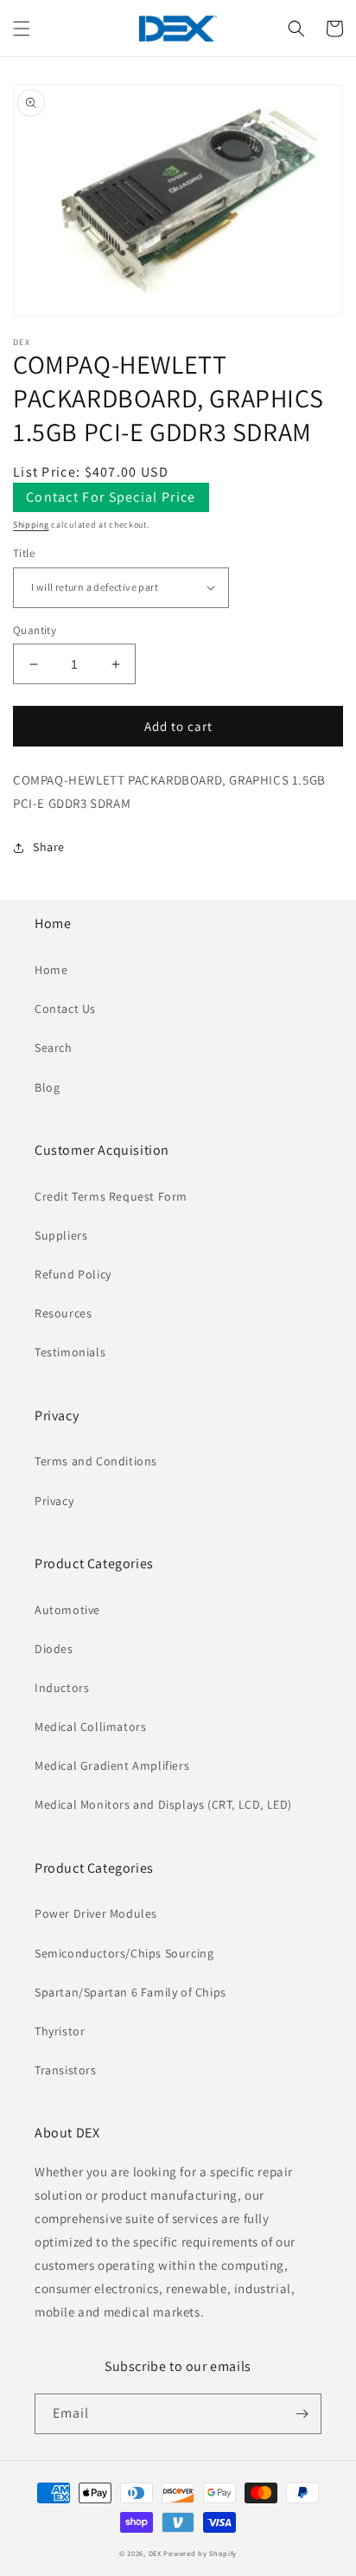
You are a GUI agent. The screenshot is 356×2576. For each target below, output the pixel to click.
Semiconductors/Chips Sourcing (124, 1953)
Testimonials (70, 1352)
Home (51, 970)
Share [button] (49, 847)
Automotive (67, 1610)
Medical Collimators (90, 1727)
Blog (47, 1087)
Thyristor (60, 2031)
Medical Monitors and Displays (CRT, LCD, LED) (163, 1804)
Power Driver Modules (96, 1913)
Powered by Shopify (200, 2553)
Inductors (62, 1688)
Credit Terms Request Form (111, 1196)
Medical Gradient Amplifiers (112, 1765)
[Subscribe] (302, 2414)
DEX (155, 2553)
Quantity (35, 630)
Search (54, 1048)
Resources (63, 1313)
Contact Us (65, 1009)
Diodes (54, 1649)
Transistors (66, 2070)
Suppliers (61, 1235)
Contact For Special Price (111, 497)
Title (24, 553)
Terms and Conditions (96, 1461)
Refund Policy (73, 1274)
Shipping (31, 525)
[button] (22, 29)
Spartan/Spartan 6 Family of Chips (130, 1992)
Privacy (54, 1501)
